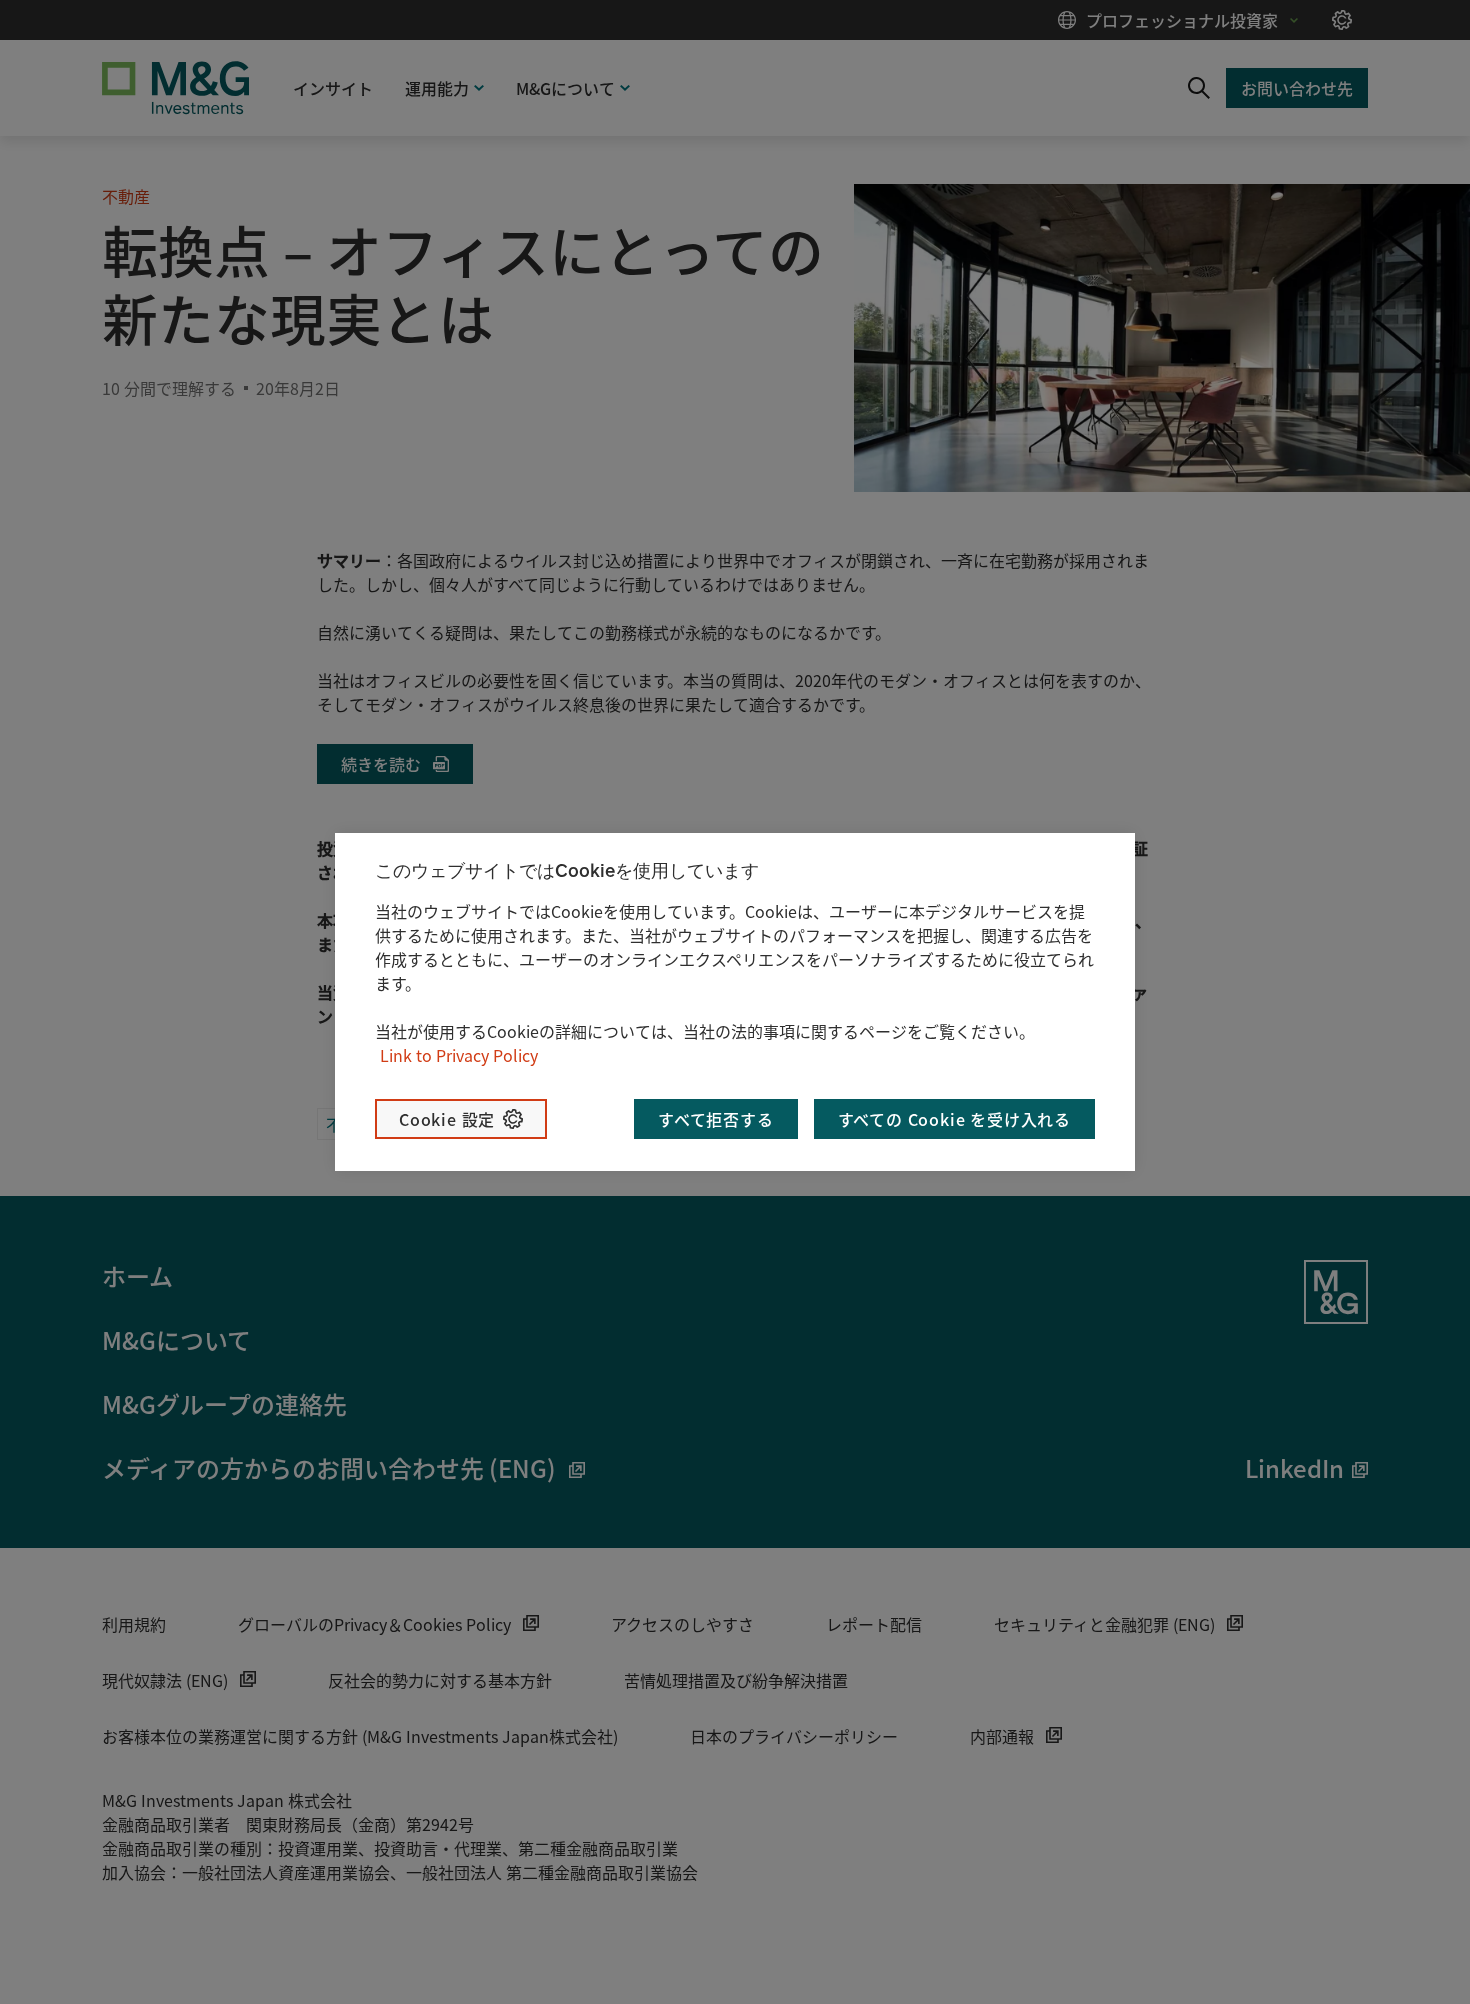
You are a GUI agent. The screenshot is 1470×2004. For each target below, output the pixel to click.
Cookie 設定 (447, 1119)
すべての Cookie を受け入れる (954, 1119)
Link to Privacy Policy (459, 1055)
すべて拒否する (716, 1119)
